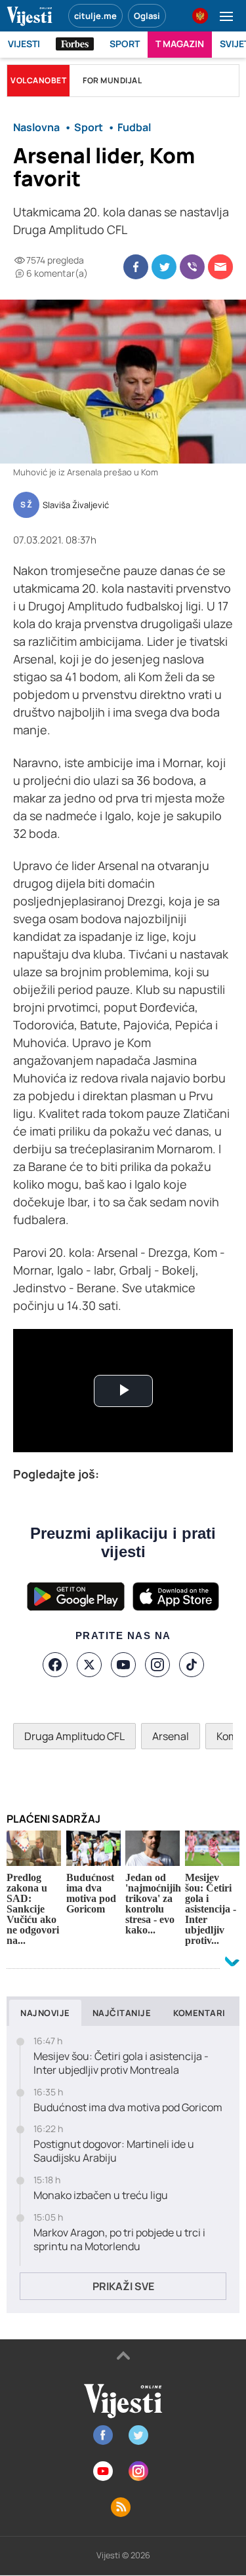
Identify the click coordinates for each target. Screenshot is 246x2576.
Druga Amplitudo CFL (74, 1736)
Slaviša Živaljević (76, 505)
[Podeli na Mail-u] (220, 267)
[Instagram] (157, 1665)
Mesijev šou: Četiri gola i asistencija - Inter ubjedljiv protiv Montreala (121, 2063)
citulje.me (95, 16)
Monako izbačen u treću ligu (101, 2195)
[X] (89, 1665)
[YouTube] (123, 1665)
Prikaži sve (123, 2286)
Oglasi (147, 16)
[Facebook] (55, 1665)
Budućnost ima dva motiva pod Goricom (128, 2108)
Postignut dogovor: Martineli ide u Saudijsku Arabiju (114, 2151)
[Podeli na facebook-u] (136, 267)
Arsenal (171, 1736)
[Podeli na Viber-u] (192, 267)
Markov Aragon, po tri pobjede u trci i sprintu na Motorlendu (119, 2240)
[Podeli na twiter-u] (164, 267)
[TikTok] (192, 1665)
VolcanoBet (38, 80)
